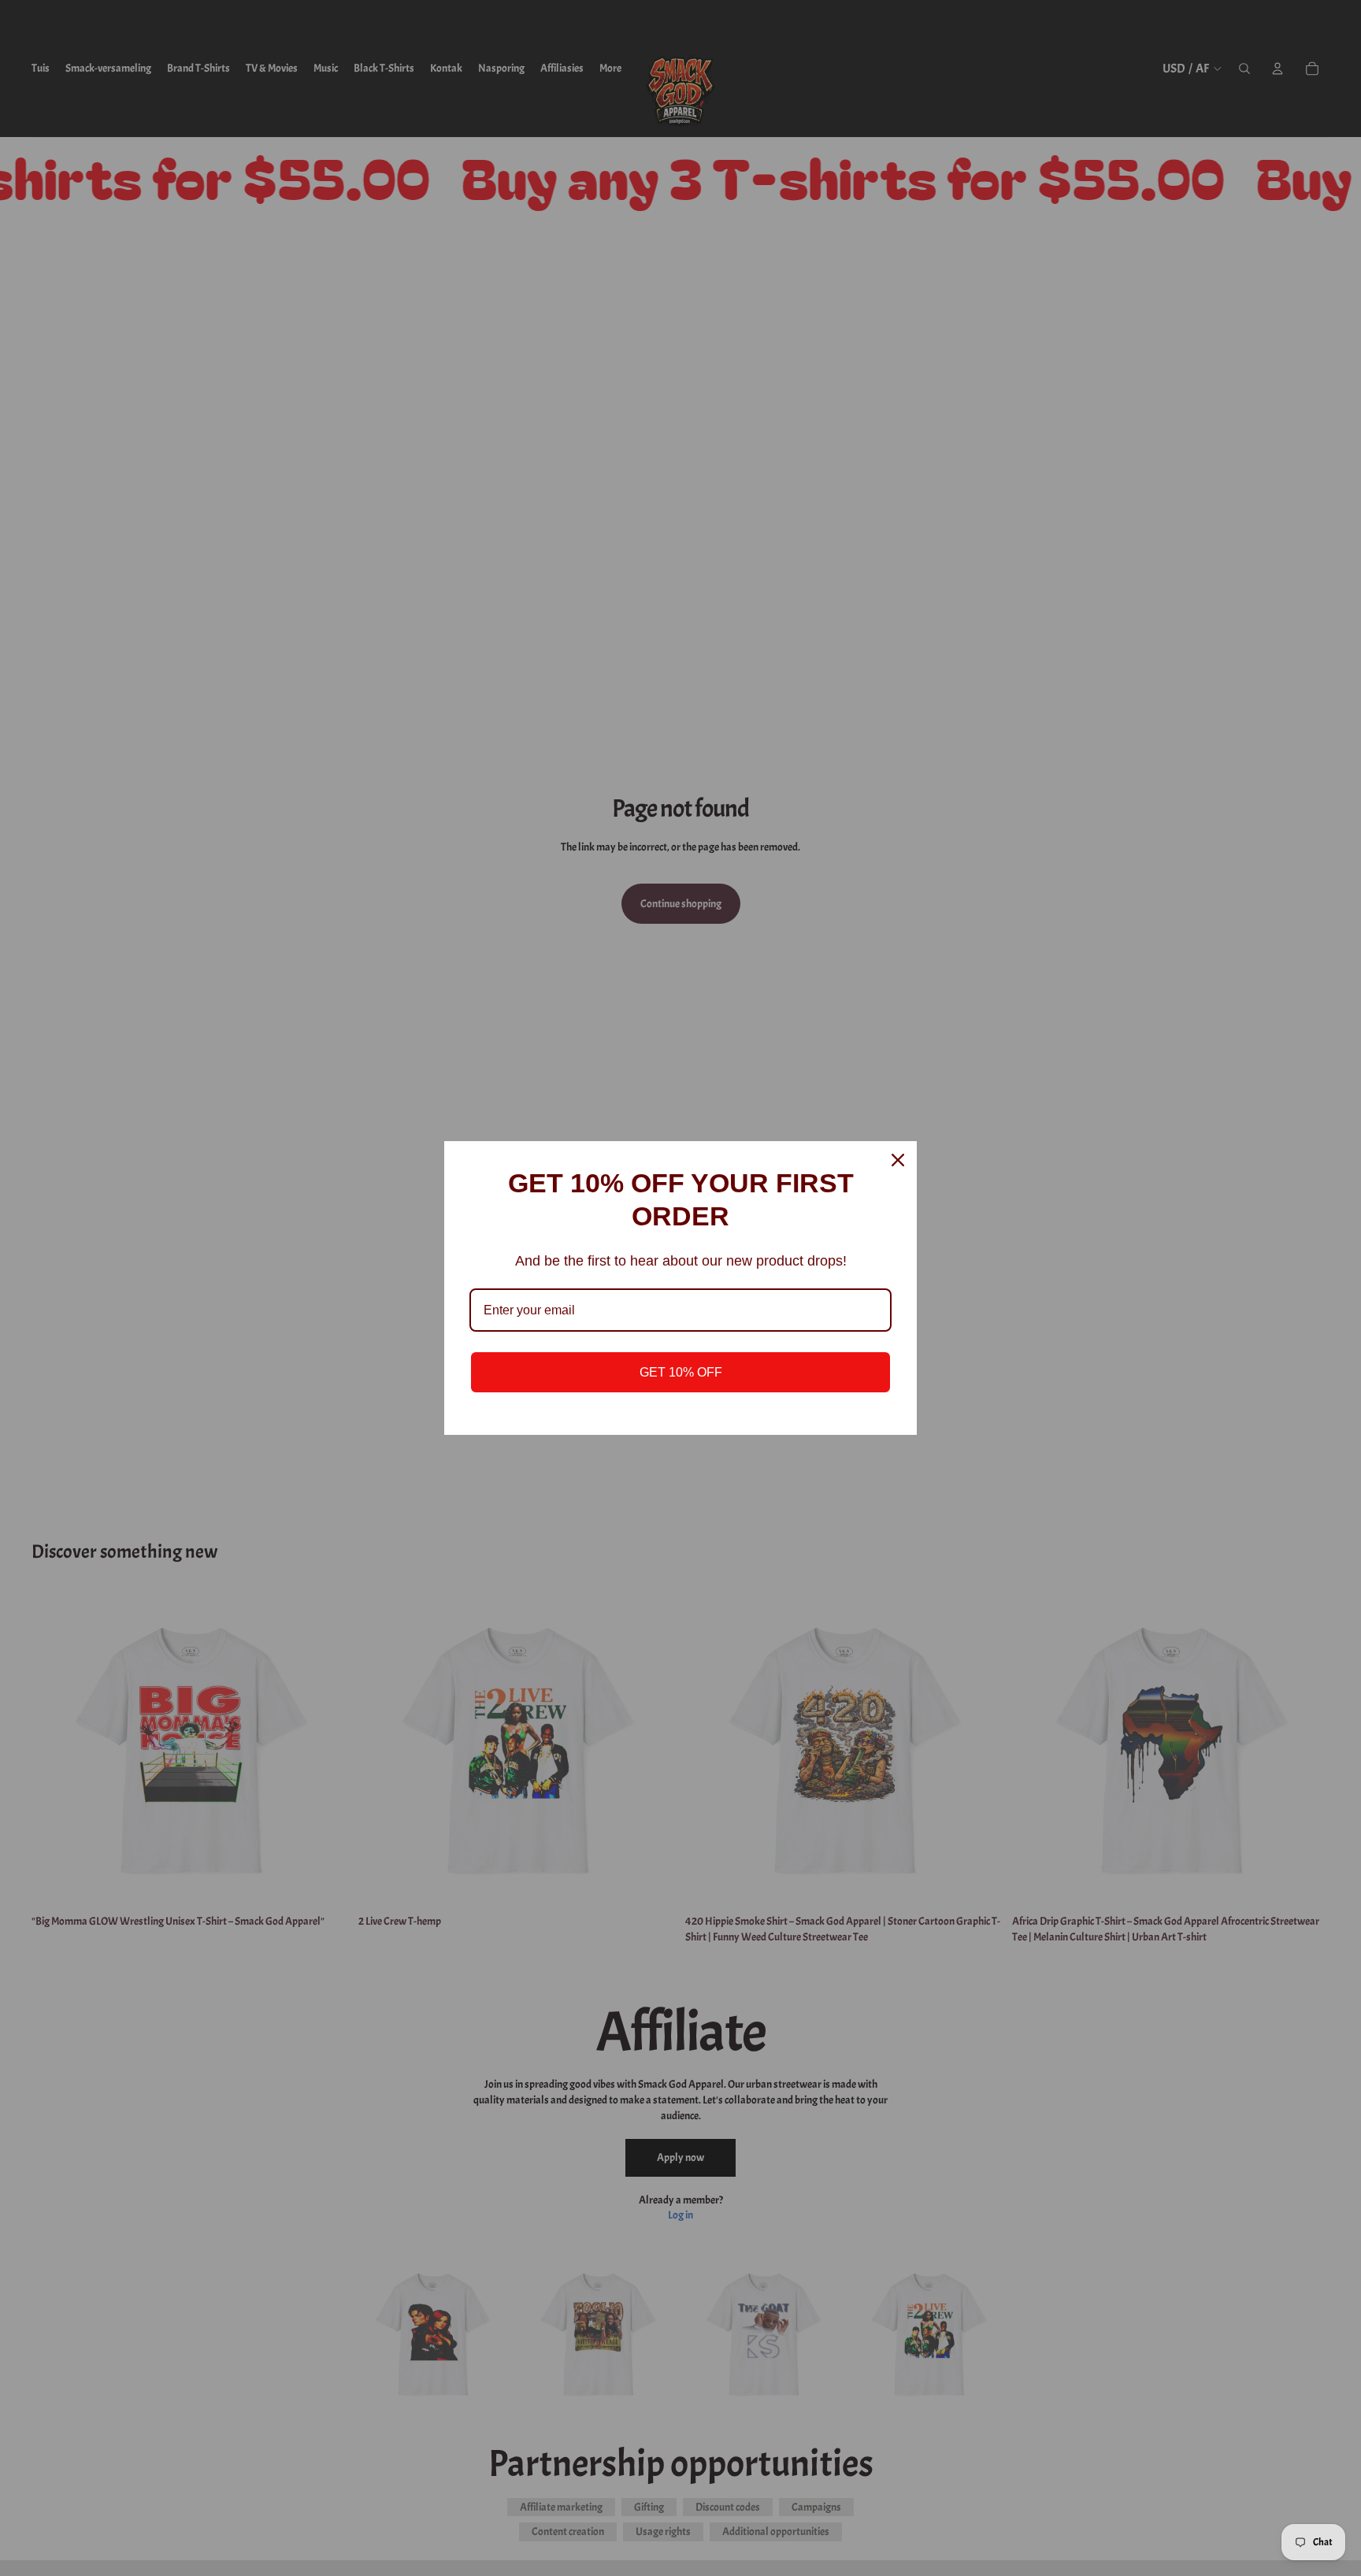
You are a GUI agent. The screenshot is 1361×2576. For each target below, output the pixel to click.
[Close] (898, 1160)
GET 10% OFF (681, 1372)
